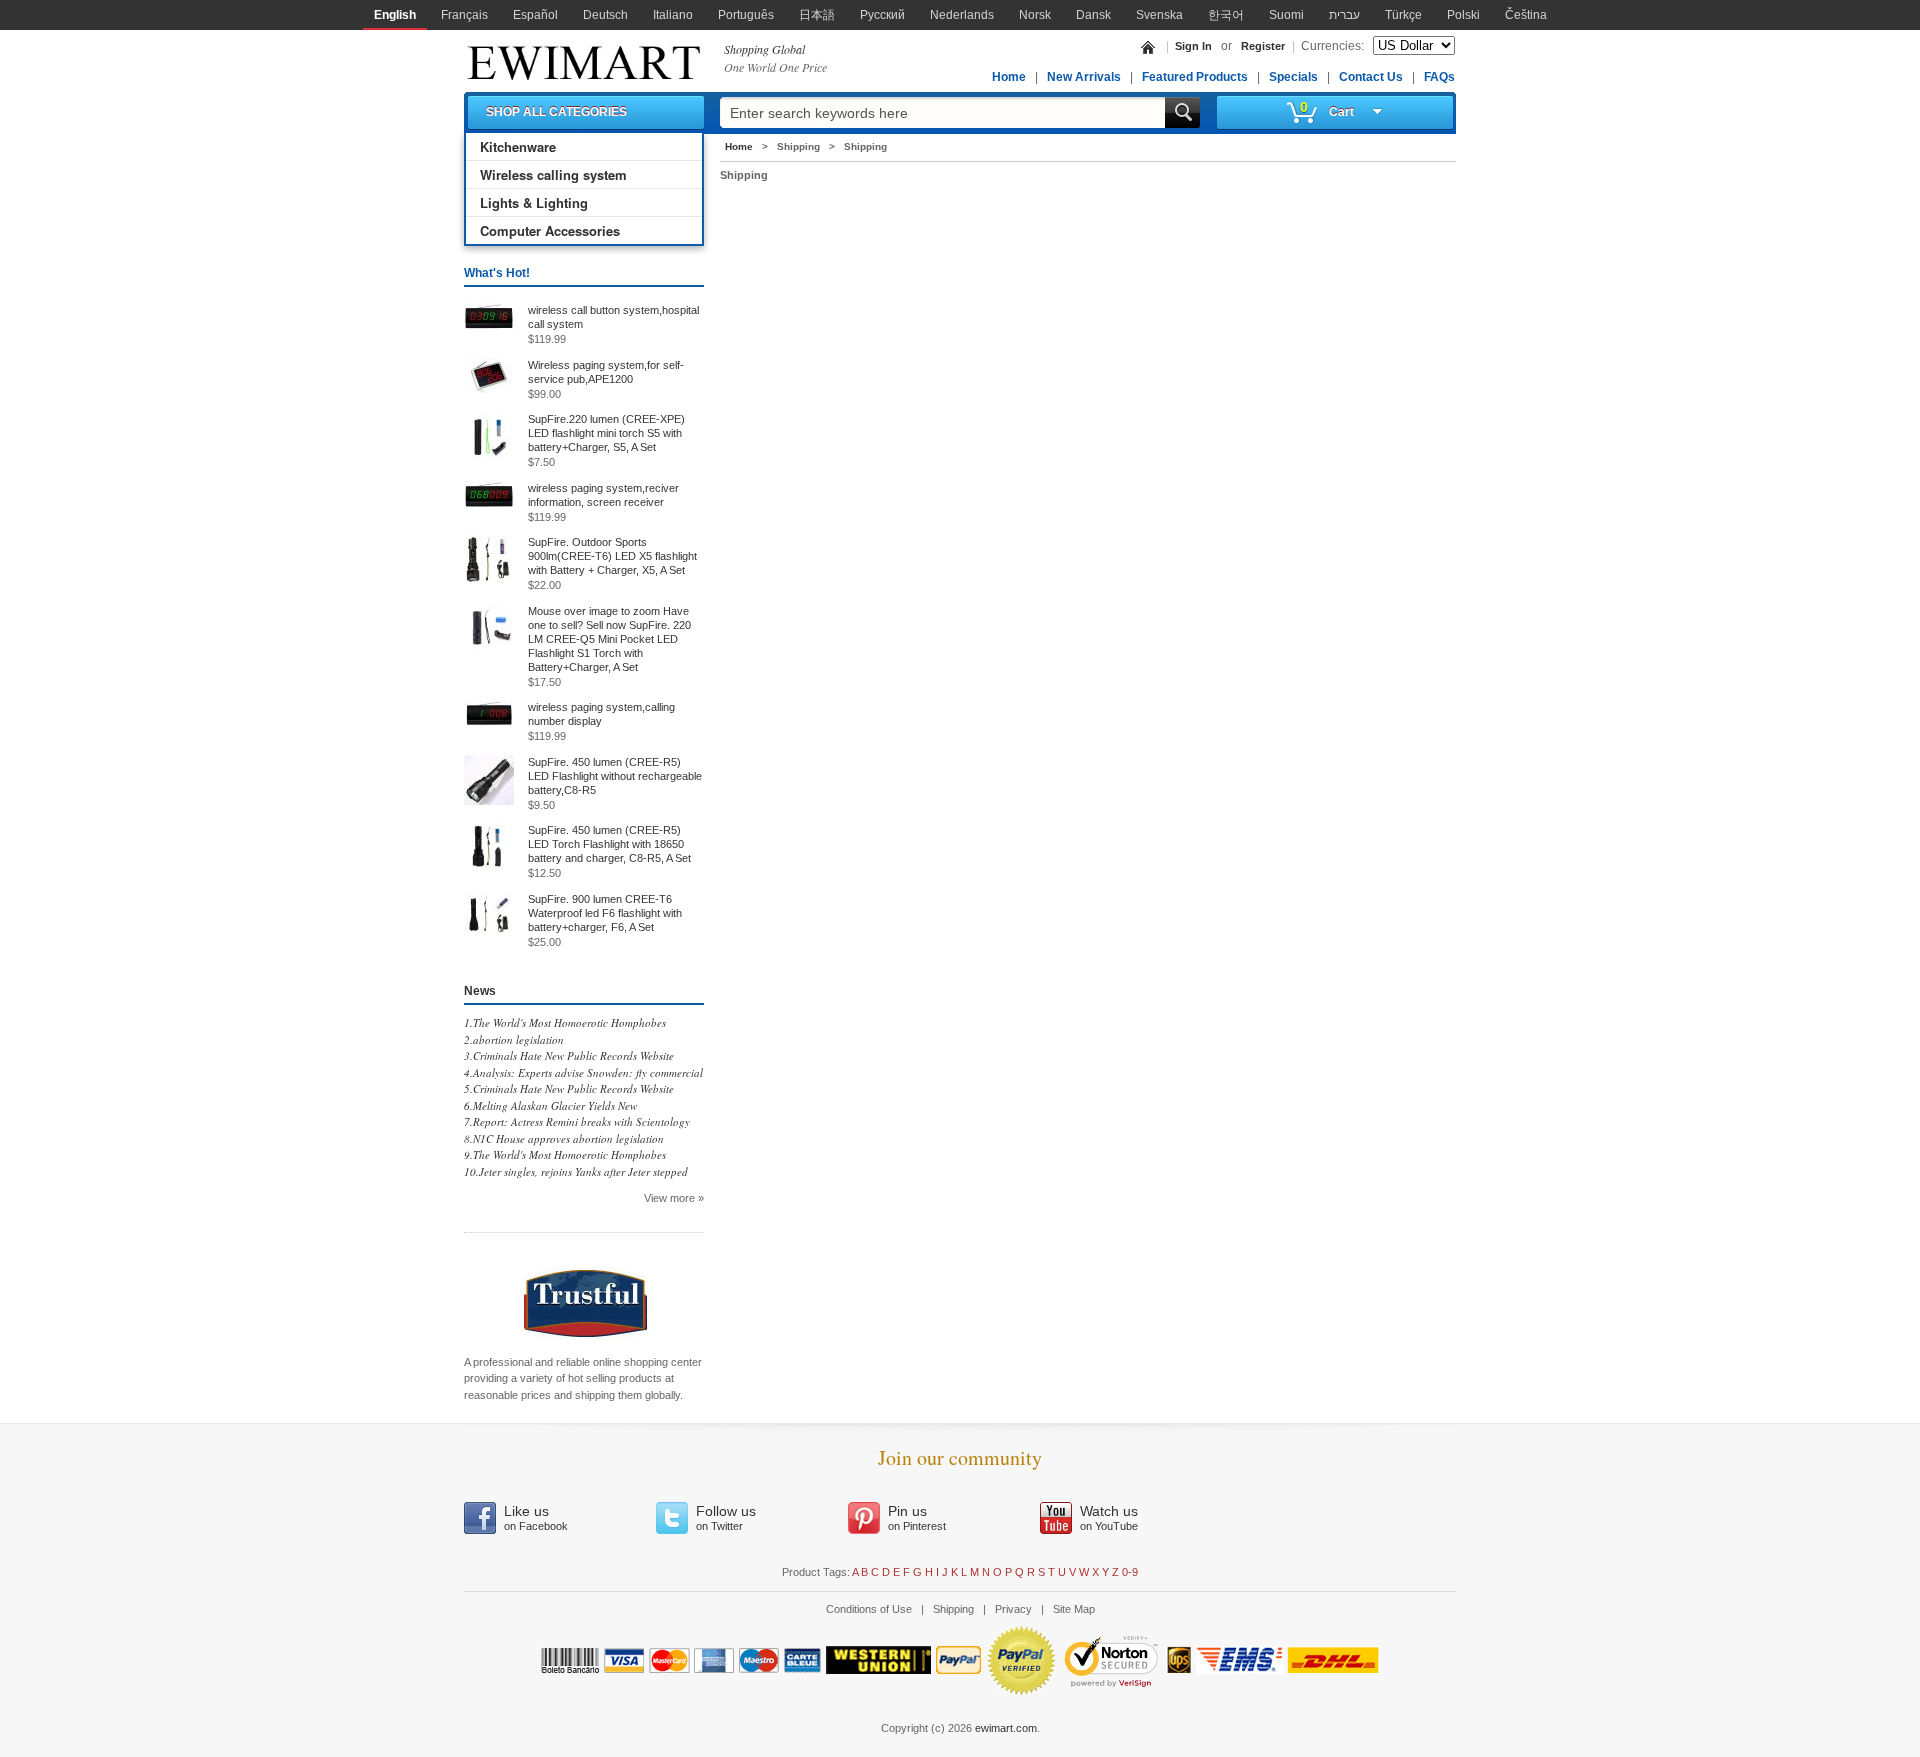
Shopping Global (764, 49)
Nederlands (962, 15)
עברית (1344, 15)
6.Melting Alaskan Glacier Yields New (550, 1105)
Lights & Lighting (534, 202)
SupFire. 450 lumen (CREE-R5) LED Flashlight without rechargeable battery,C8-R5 (615, 776)
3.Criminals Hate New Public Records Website (569, 1055)
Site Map (1074, 1609)
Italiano (673, 15)
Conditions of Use (869, 1609)
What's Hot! (497, 273)
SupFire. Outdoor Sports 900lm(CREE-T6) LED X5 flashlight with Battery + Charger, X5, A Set (612, 556)
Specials (1293, 77)
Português (746, 15)
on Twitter (726, 1517)
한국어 (1226, 15)
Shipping (953, 1609)
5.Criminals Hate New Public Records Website (569, 1088)
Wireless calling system (553, 174)
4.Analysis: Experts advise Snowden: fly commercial (583, 1072)
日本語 (817, 15)
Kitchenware (518, 146)
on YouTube (1109, 1517)
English (395, 15)
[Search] (1182, 112)
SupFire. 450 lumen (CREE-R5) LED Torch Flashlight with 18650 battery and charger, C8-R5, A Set (609, 844)
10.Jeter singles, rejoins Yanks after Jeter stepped (576, 1171)
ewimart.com (1006, 1728)
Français (464, 15)
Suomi (1286, 15)
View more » (674, 1198)
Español (535, 15)
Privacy (1013, 1609)
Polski (1463, 15)
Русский (882, 15)
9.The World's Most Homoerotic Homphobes (565, 1154)
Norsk (1035, 15)
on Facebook (536, 1517)
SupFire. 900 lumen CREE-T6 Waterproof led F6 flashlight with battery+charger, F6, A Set (605, 913)
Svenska (1159, 15)
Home (1009, 77)
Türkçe (1403, 15)
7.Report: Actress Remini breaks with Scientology (577, 1121)
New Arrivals (1084, 77)
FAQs (1439, 77)
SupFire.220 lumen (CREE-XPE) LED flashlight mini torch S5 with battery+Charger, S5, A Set (606, 433)
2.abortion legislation (514, 1039)
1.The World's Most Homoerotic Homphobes (565, 1022)
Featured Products (1195, 77)
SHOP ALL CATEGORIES (556, 112)
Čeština (1526, 15)
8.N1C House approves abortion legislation (564, 1138)
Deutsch (605, 15)
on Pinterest (917, 1517)
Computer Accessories (550, 230)
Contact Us (1371, 77)
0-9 (1130, 1572)
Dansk (1093, 15)
